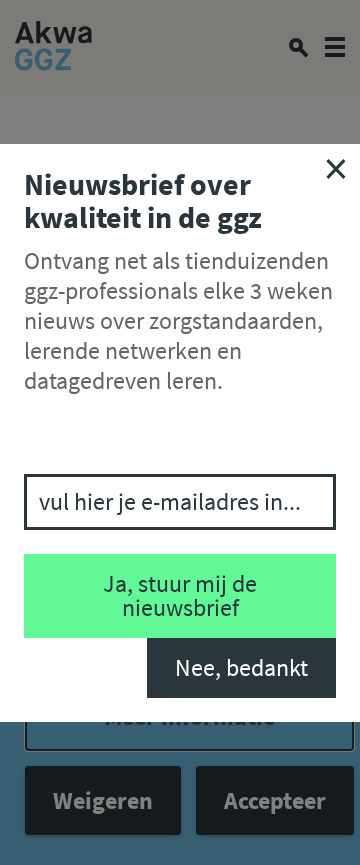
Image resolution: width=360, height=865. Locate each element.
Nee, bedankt (241, 667)
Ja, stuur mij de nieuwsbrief (180, 595)
